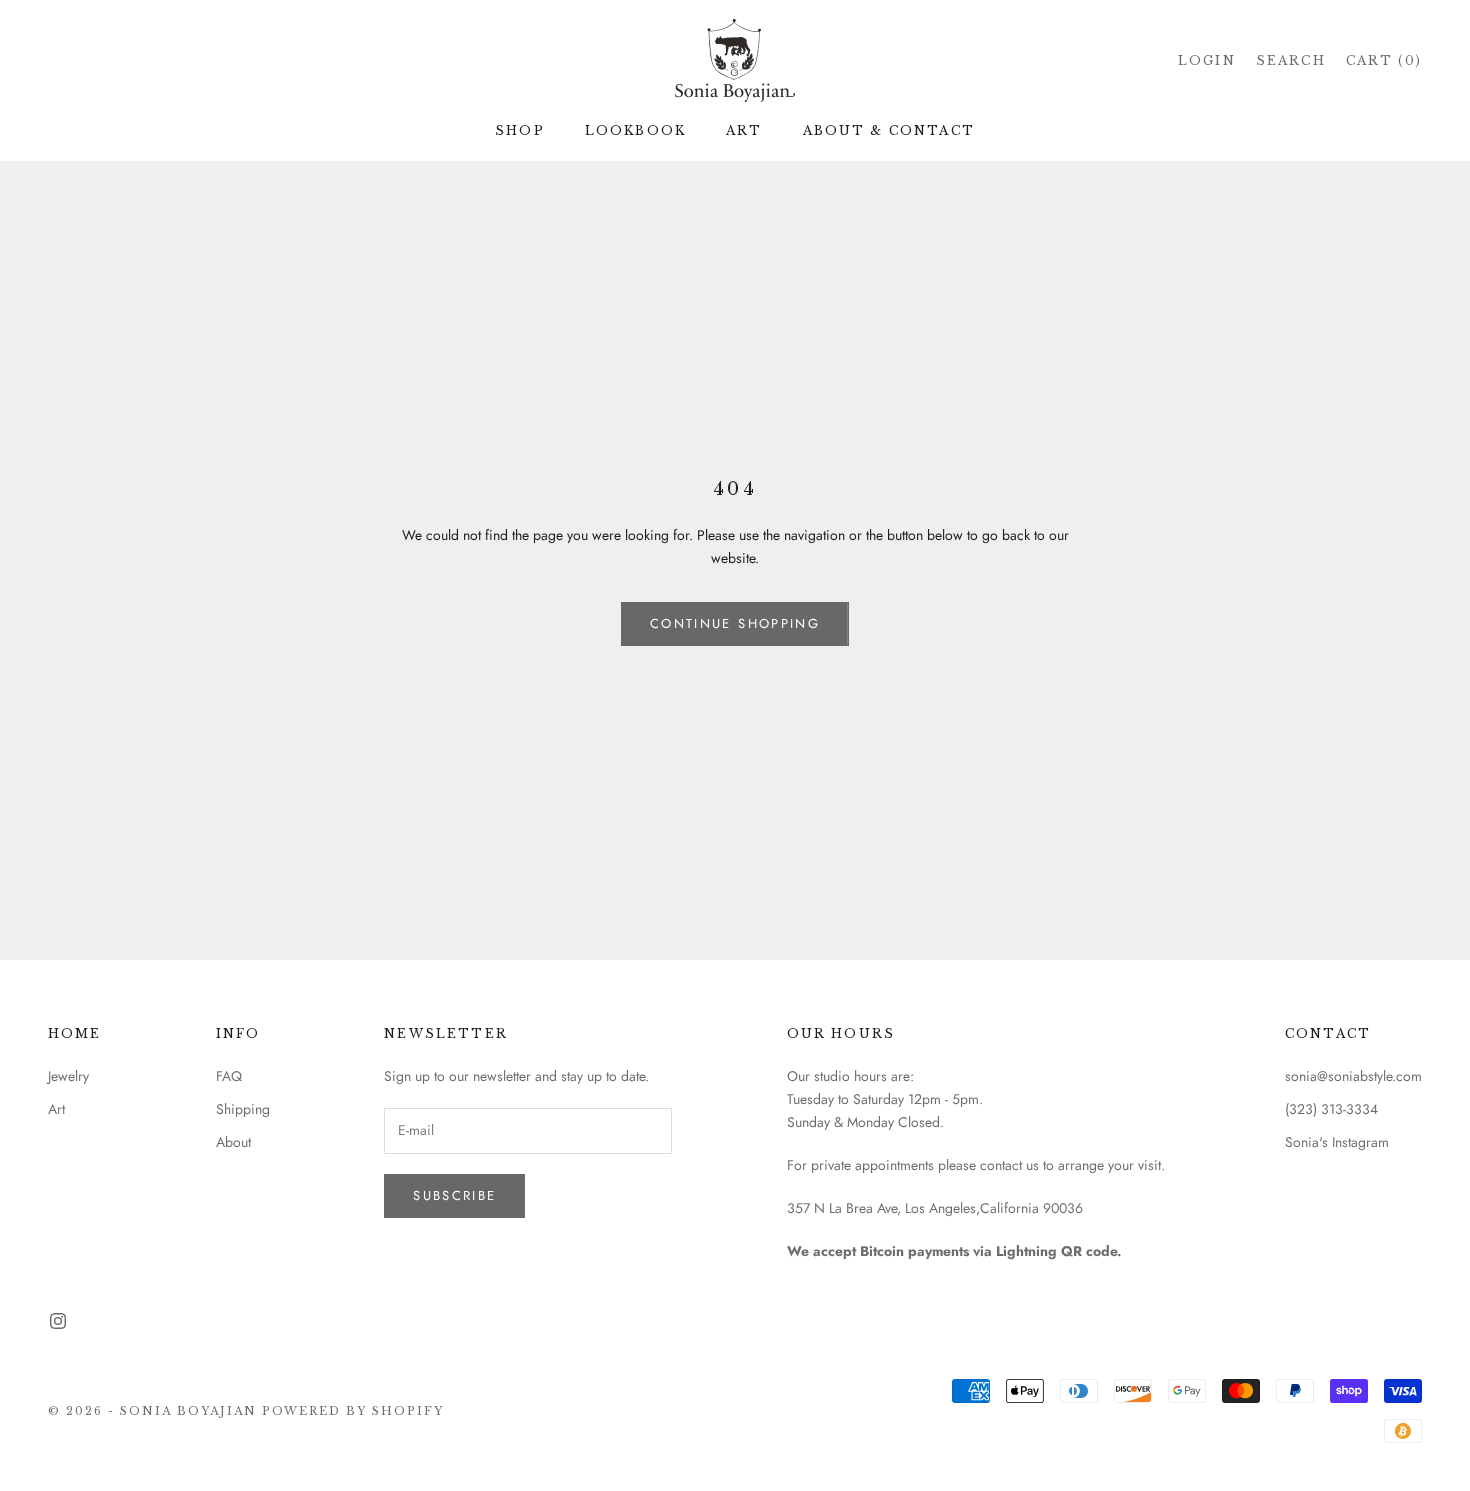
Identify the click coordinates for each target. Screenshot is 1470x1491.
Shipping (243, 1109)
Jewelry (68, 1076)
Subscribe (454, 1195)
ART (744, 130)
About (233, 1142)
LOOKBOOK (635, 130)
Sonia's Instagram (1337, 1142)
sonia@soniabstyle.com (1353, 1076)
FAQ (229, 1076)
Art (56, 1109)
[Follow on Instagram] (58, 1321)
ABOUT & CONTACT (889, 130)
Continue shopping (735, 623)
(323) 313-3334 (1331, 1109)
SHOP (520, 130)
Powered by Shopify (353, 1411)
